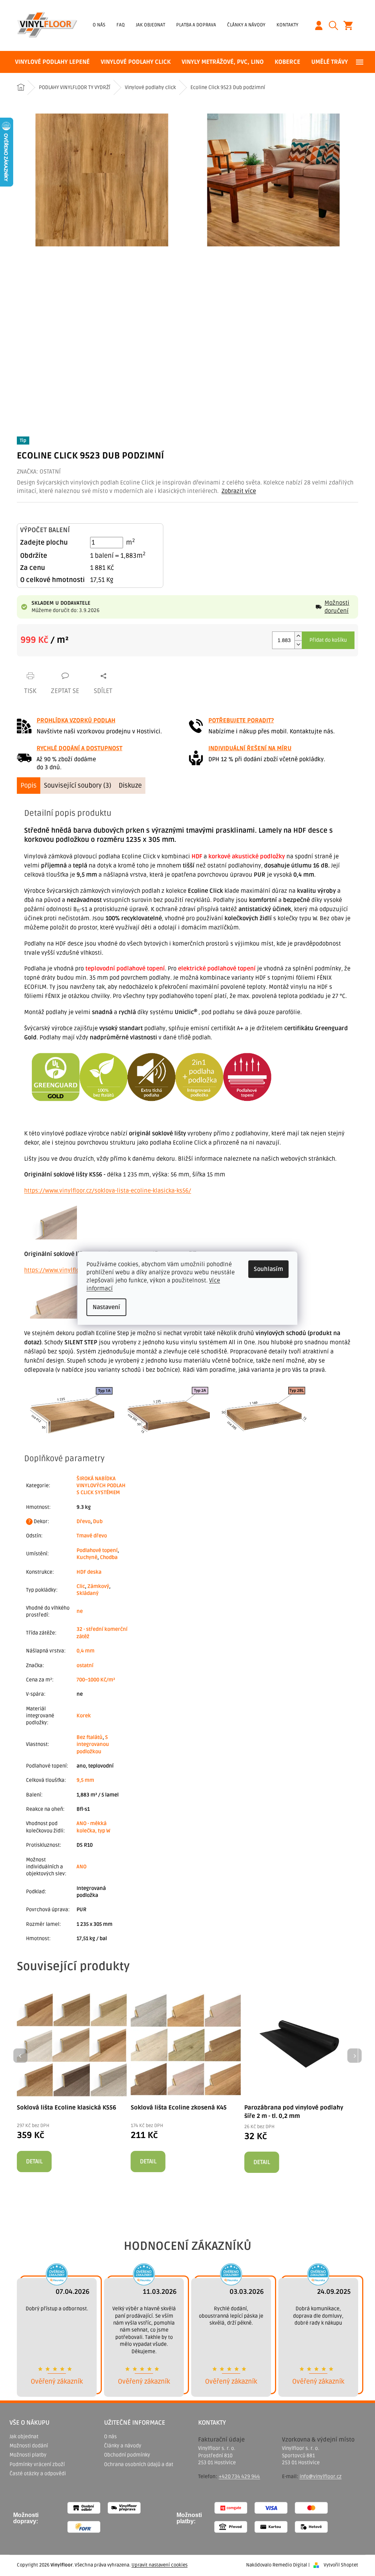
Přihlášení (322, 25)
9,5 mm (85, 1780)
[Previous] (21, 2056)
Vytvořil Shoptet (341, 2565)
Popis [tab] (29, 785)
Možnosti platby (28, 2455)
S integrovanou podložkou (93, 1744)
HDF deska (89, 1572)
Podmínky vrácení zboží (37, 2464)
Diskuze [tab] (130, 785)
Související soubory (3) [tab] (78, 785)
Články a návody (246, 25)
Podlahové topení (97, 1550)
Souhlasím (268, 1269)
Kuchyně (87, 1557)
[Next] (354, 2056)
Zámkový (98, 1586)
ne (80, 1611)
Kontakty (287, 25)
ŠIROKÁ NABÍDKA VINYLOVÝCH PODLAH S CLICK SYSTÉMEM (101, 1486)
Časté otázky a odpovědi (38, 2474)
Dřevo (83, 1521)
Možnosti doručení (337, 607)
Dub (98, 1521)
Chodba (109, 1557)
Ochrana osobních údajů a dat (139, 2464)
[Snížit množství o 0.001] (298, 644)
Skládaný (88, 1593)
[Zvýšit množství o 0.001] (298, 636)
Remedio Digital (290, 2565)
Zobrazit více (239, 491)
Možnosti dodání (29, 2446)
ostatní (85, 1665)
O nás (99, 25)
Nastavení (106, 1307)
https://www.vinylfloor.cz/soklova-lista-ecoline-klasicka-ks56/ (108, 1191)
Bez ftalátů (90, 1737)
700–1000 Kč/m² (96, 1680)
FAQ (121, 25)
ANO (81, 1867)
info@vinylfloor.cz (321, 2477)
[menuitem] (52, 62)
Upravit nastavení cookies (159, 2565)
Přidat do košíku (328, 640)
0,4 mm (86, 1651)
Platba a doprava (196, 25)
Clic (81, 1586)
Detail (34, 2162)
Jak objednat (151, 25)
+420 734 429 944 (239, 2477)
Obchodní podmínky (127, 2455)
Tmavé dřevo (92, 1536)
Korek (84, 1716)
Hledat (336, 25)
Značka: (39, 472)
